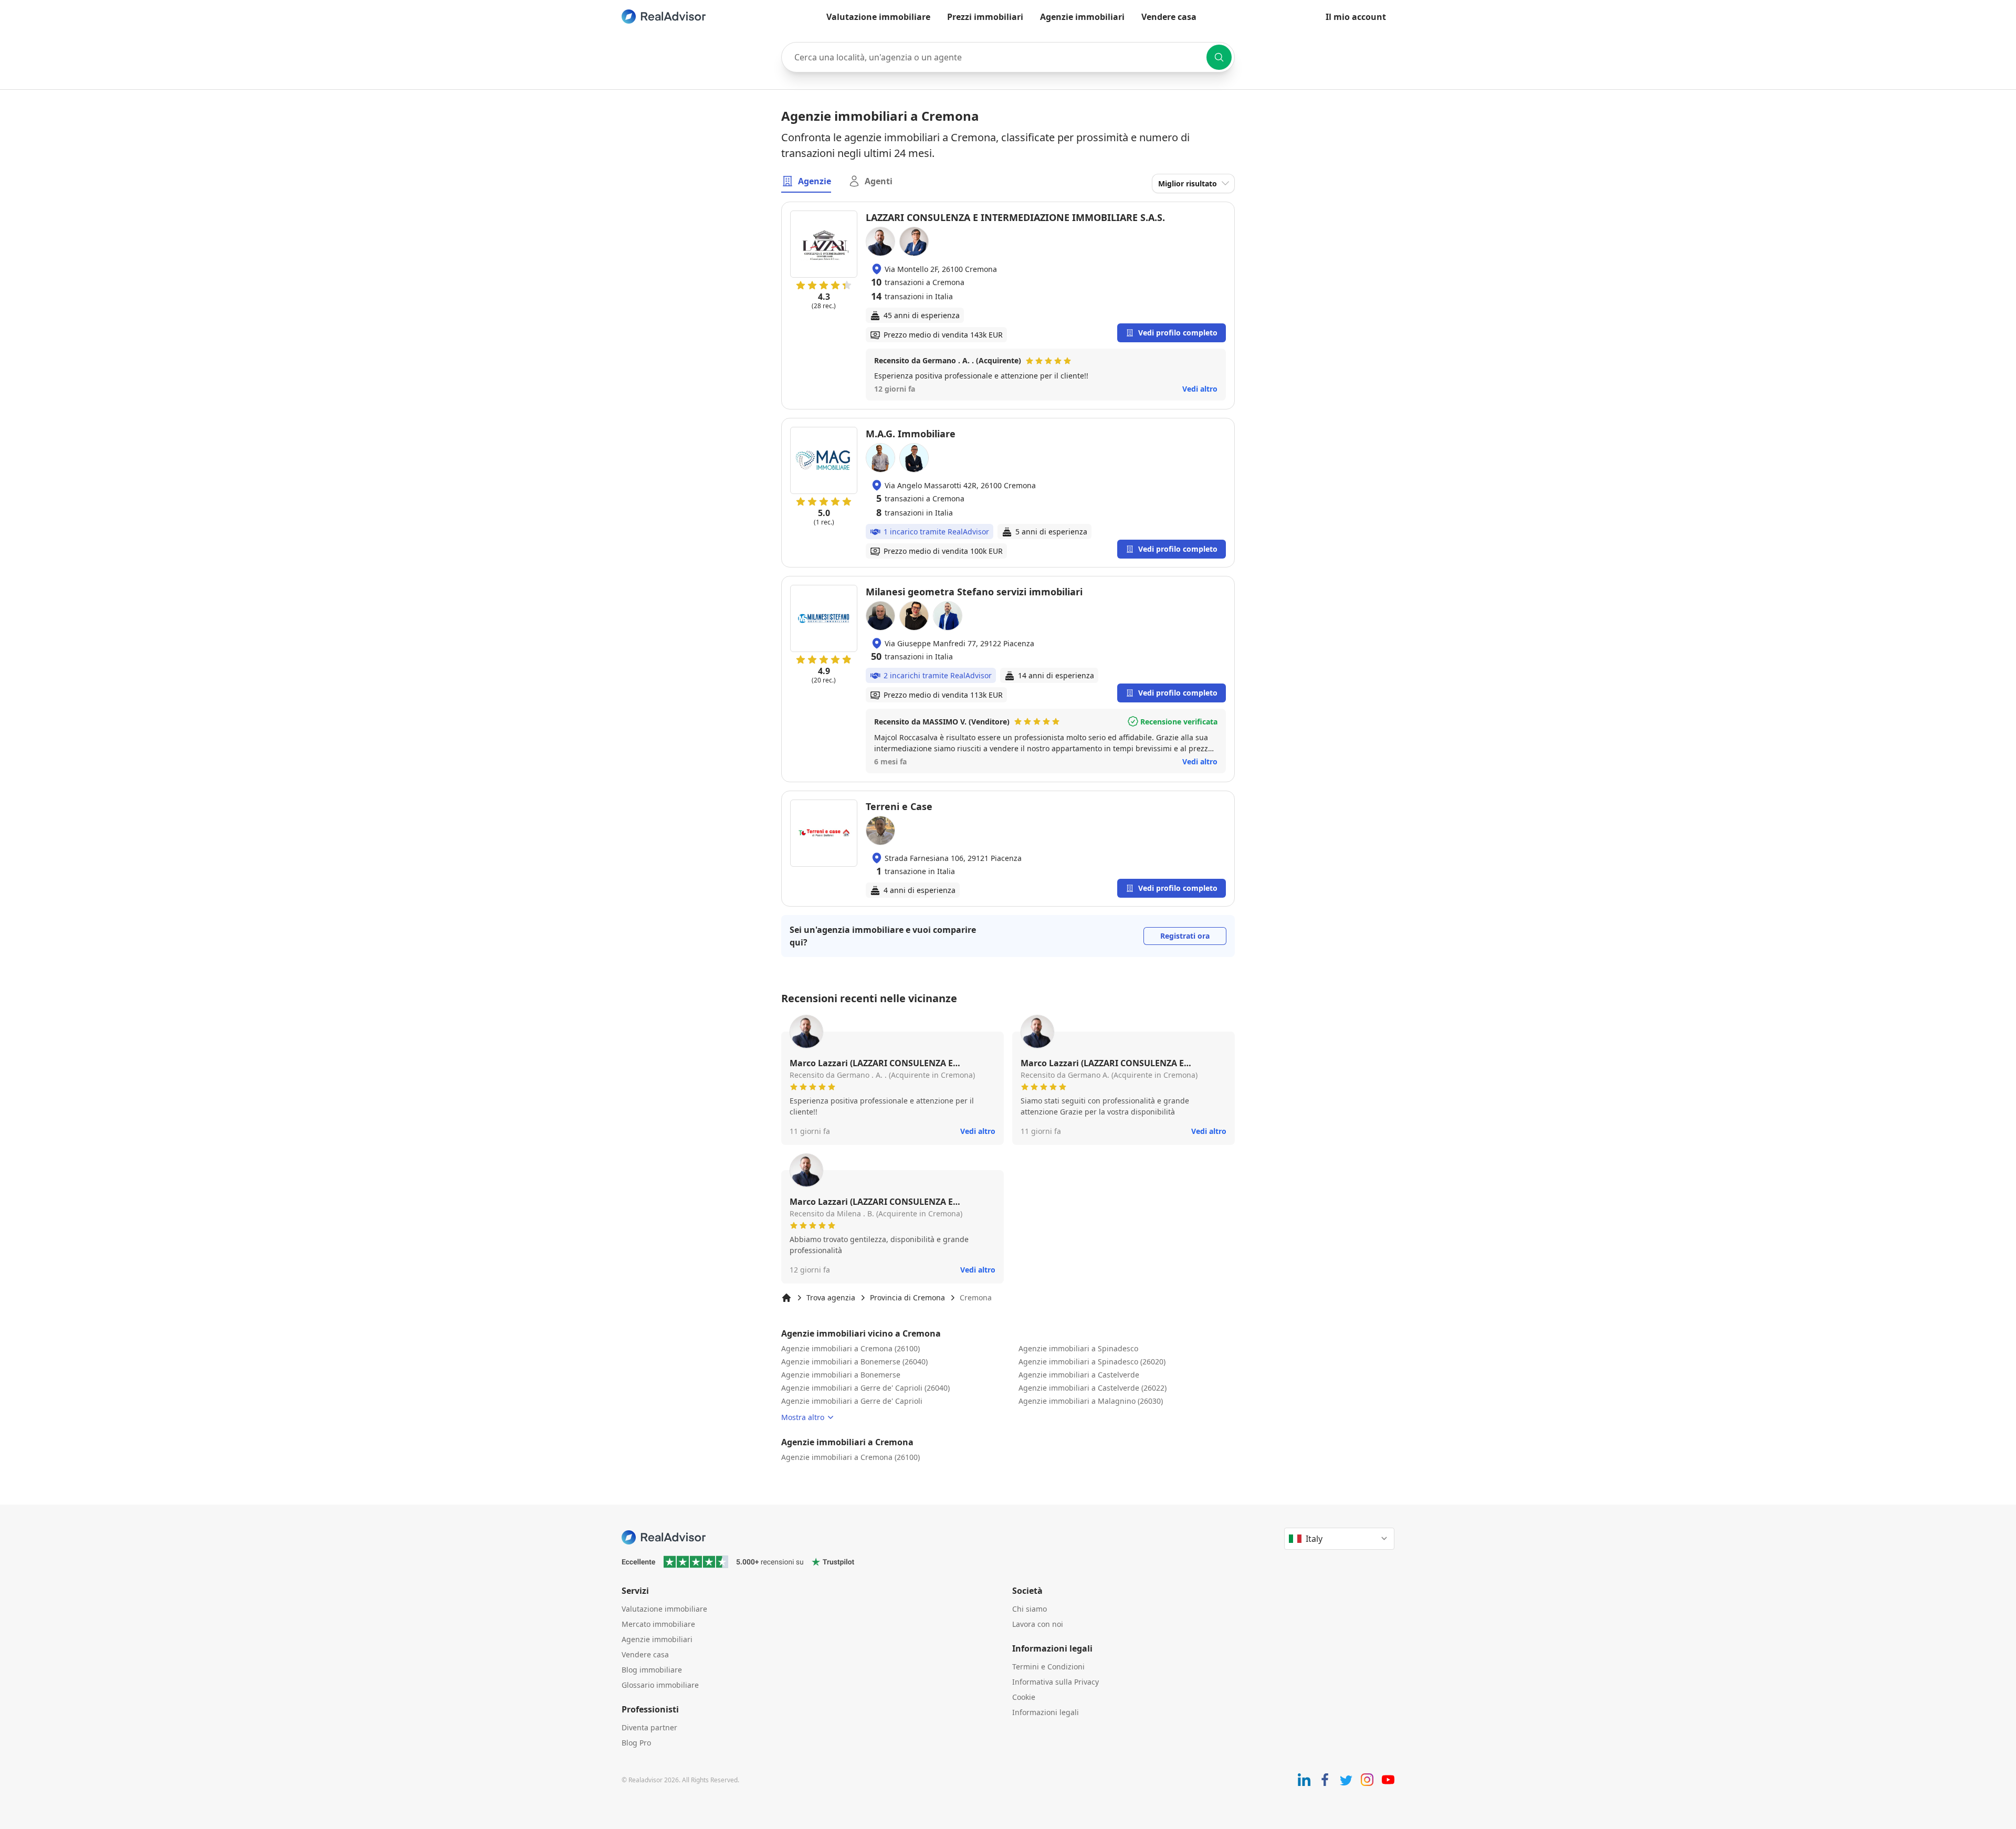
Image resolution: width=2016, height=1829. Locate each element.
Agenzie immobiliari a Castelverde (1079, 1375)
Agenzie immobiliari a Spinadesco (1078, 1348)
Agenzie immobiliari (1082, 17)
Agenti (879, 181)
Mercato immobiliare (658, 1624)
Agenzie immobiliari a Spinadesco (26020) (1092, 1362)
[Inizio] (786, 1298)
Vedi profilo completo (1178, 333)
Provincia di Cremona (907, 1297)
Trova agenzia (831, 1297)
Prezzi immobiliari (985, 17)
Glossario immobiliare (660, 1685)
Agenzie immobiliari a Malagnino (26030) (1091, 1401)
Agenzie (815, 181)
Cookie (1024, 1697)
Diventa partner (649, 1727)
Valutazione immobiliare (878, 17)
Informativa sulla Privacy (1056, 1682)
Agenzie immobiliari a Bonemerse (841, 1375)
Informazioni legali (1046, 1712)
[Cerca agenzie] (1219, 57)
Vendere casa (1169, 17)
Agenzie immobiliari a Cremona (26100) (850, 1348)
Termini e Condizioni (1048, 1667)
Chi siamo (1030, 1609)
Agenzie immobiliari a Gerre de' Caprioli (852, 1401)
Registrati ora (1185, 936)
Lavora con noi (1038, 1624)
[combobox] (1008, 57)
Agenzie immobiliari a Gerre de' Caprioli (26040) (865, 1388)
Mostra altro (803, 1417)
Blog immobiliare (652, 1670)
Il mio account (1356, 17)
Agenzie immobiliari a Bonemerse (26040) (854, 1362)
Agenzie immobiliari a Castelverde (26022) (1093, 1388)
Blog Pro (636, 1743)
